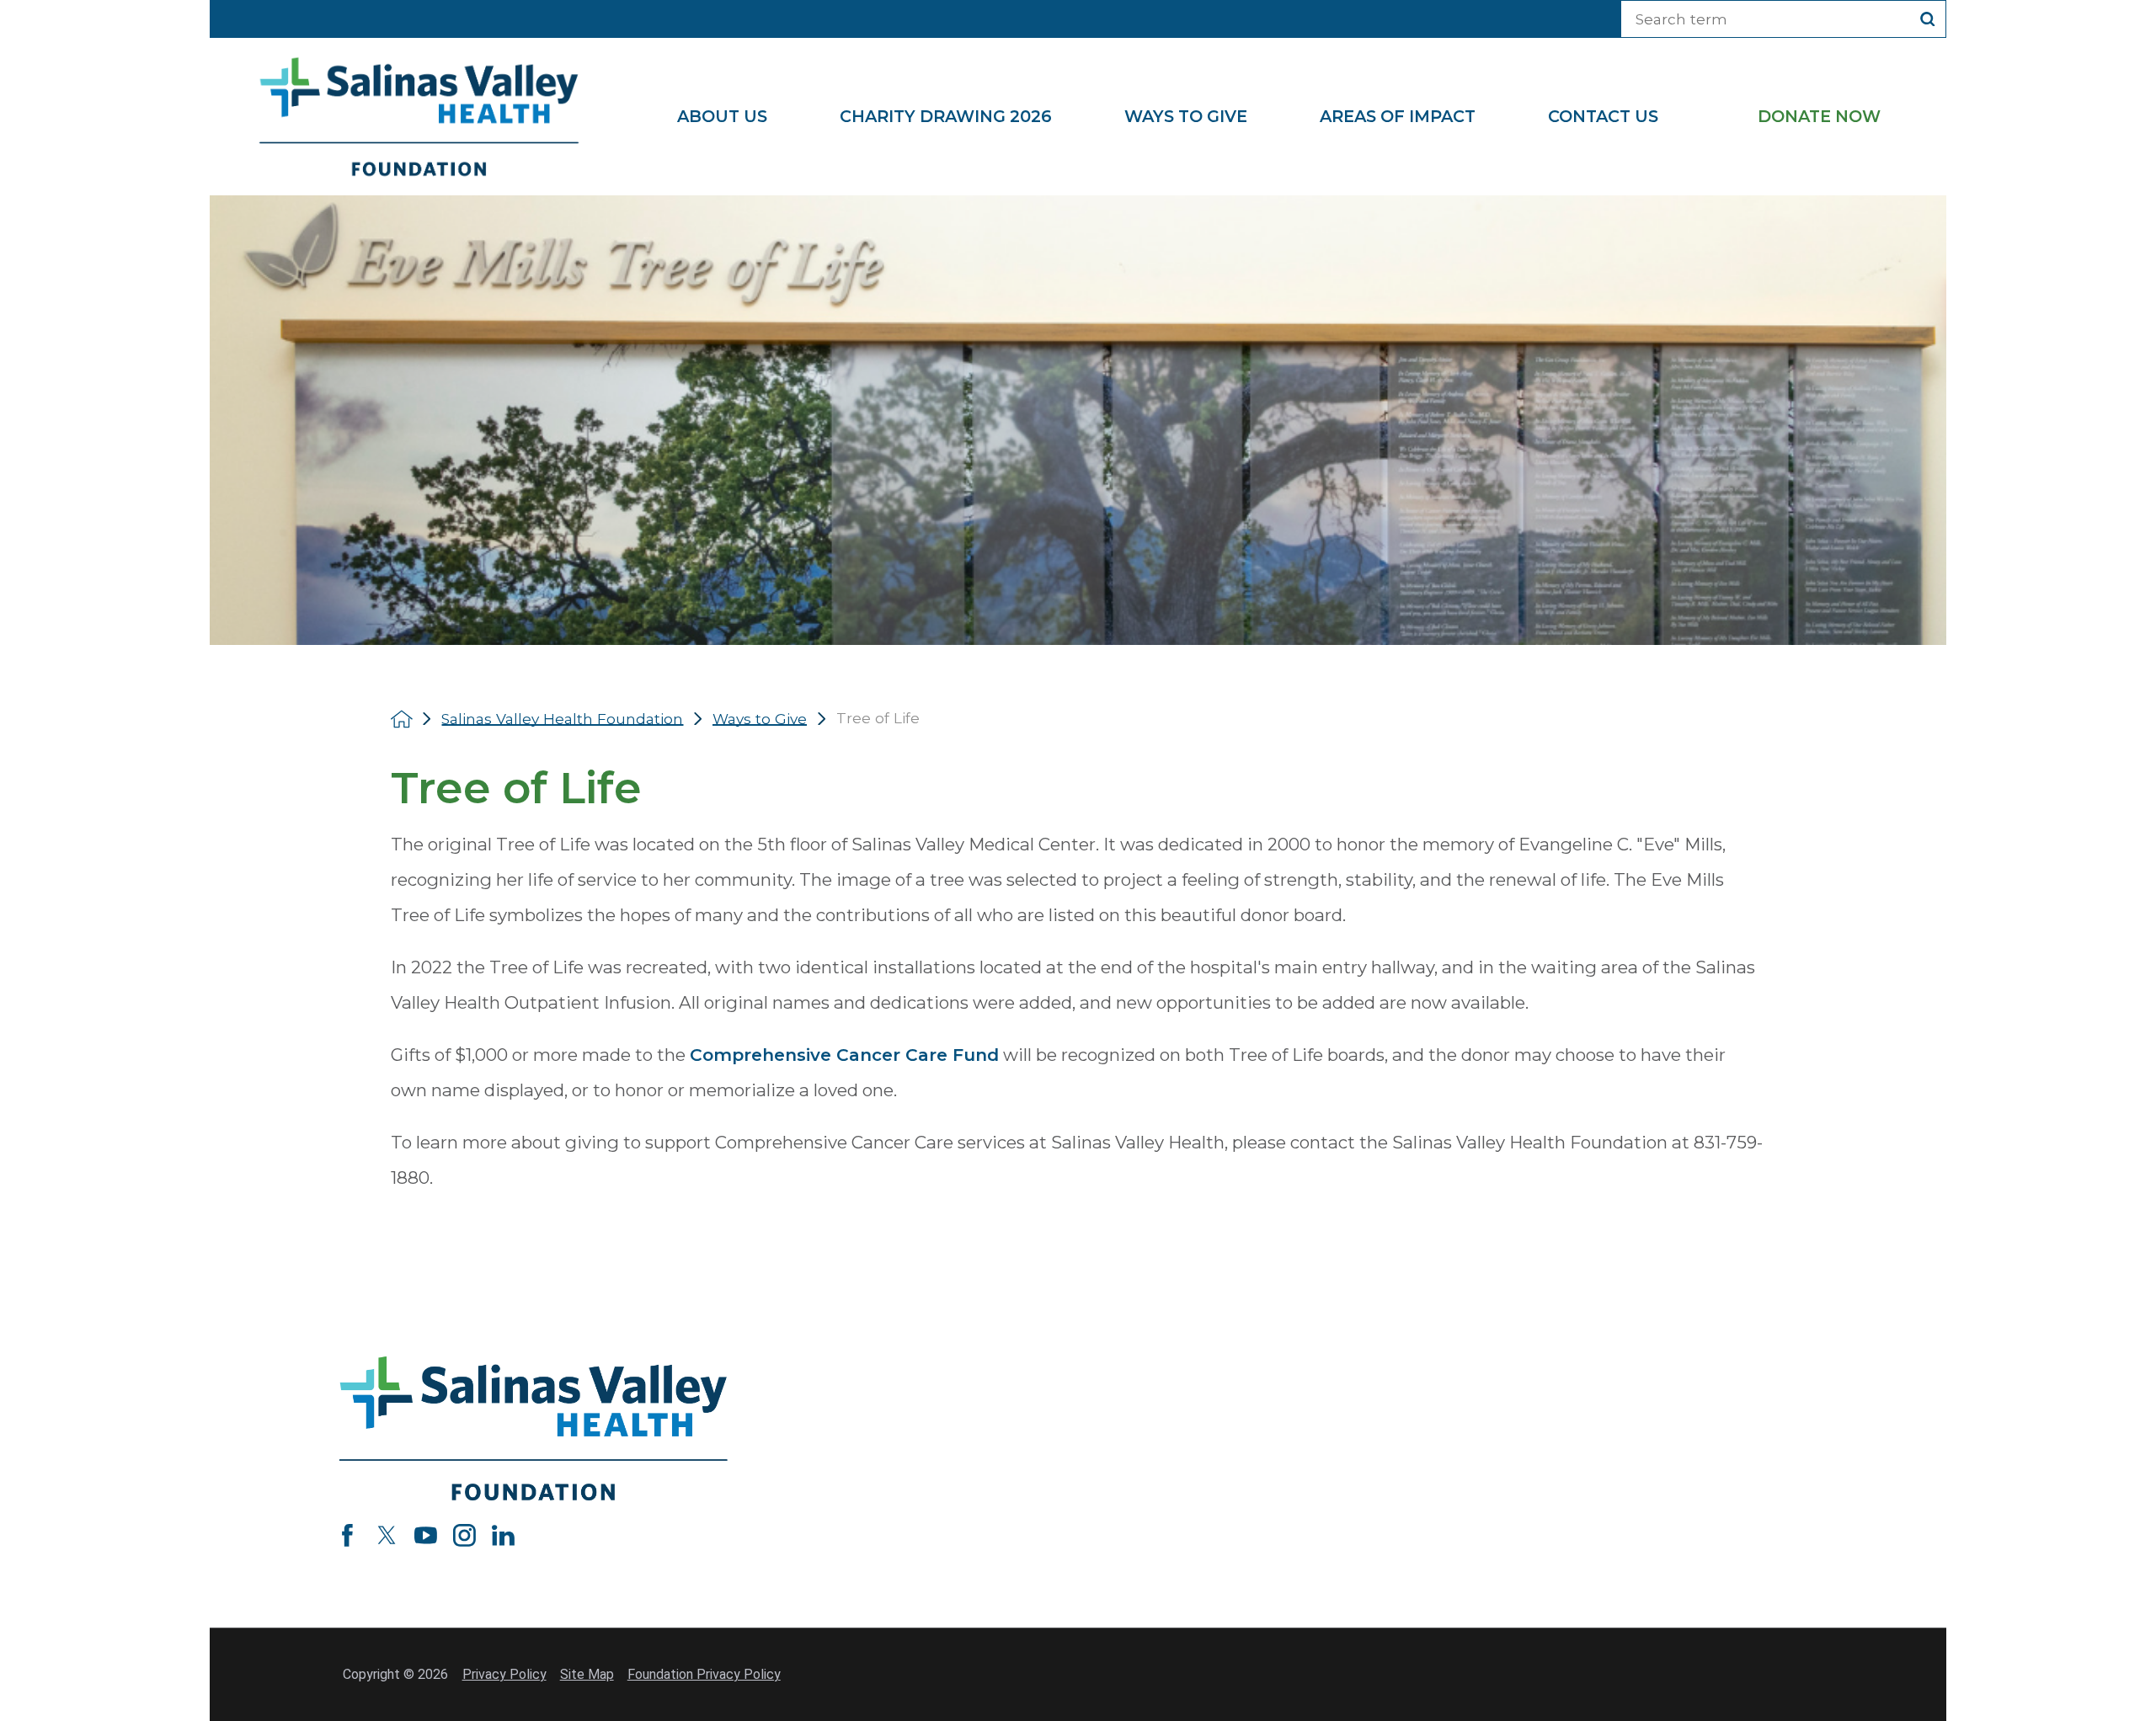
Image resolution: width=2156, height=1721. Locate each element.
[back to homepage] (402, 719)
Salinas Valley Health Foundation (562, 719)
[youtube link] (426, 1535)
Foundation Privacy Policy (704, 1674)
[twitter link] (387, 1535)
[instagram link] (464, 1535)
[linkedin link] (503, 1535)
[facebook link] (347, 1535)
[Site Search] (1928, 19)
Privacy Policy (504, 1674)
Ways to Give (760, 719)
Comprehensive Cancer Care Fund (844, 1055)
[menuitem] (740, 117)
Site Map (587, 1674)
